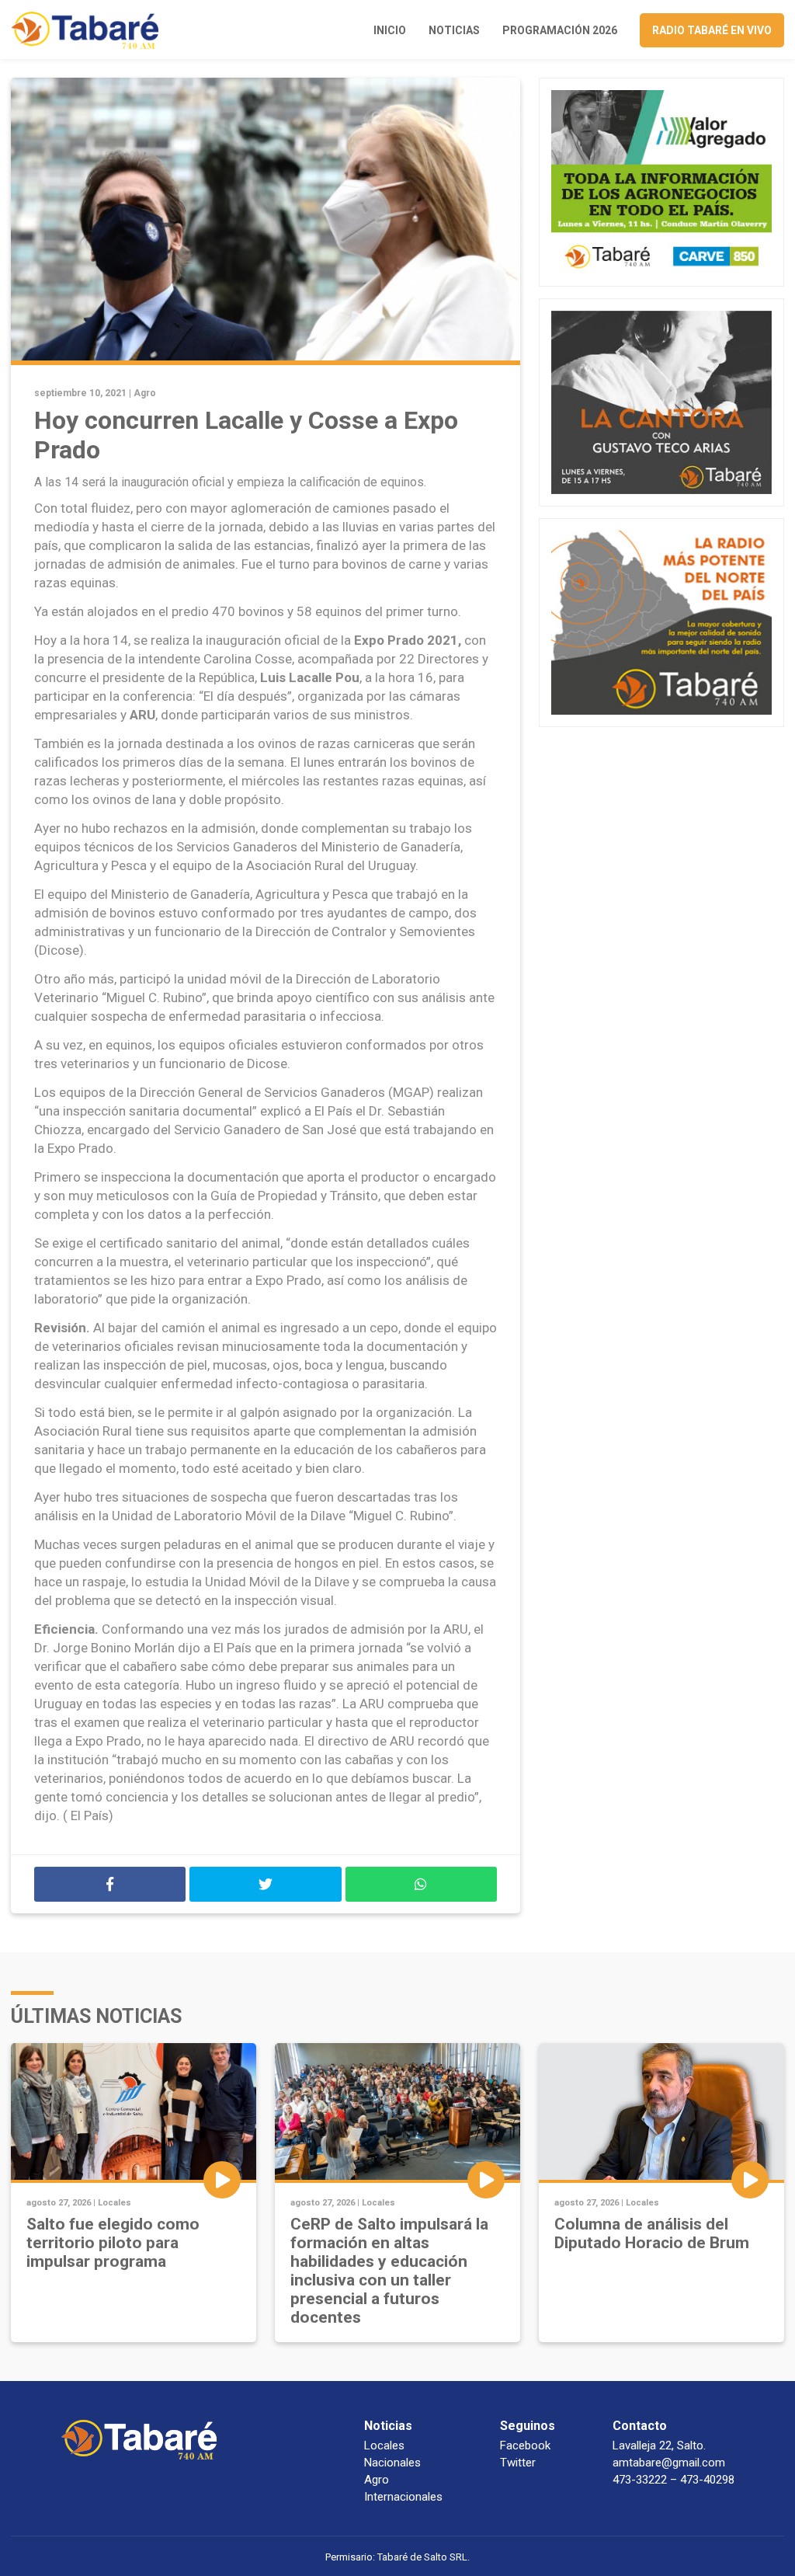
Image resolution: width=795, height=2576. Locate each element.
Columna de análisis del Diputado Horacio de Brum (652, 2233)
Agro (145, 393)
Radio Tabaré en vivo (712, 30)
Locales (115, 2203)
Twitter (518, 2463)
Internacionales (403, 2497)
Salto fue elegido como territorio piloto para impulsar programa (113, 2243)
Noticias (454, 30)
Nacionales (392, 2463)
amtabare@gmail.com (669, 2463)
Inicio (390, 30)
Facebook (525, 2445)
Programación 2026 (560, 30)
